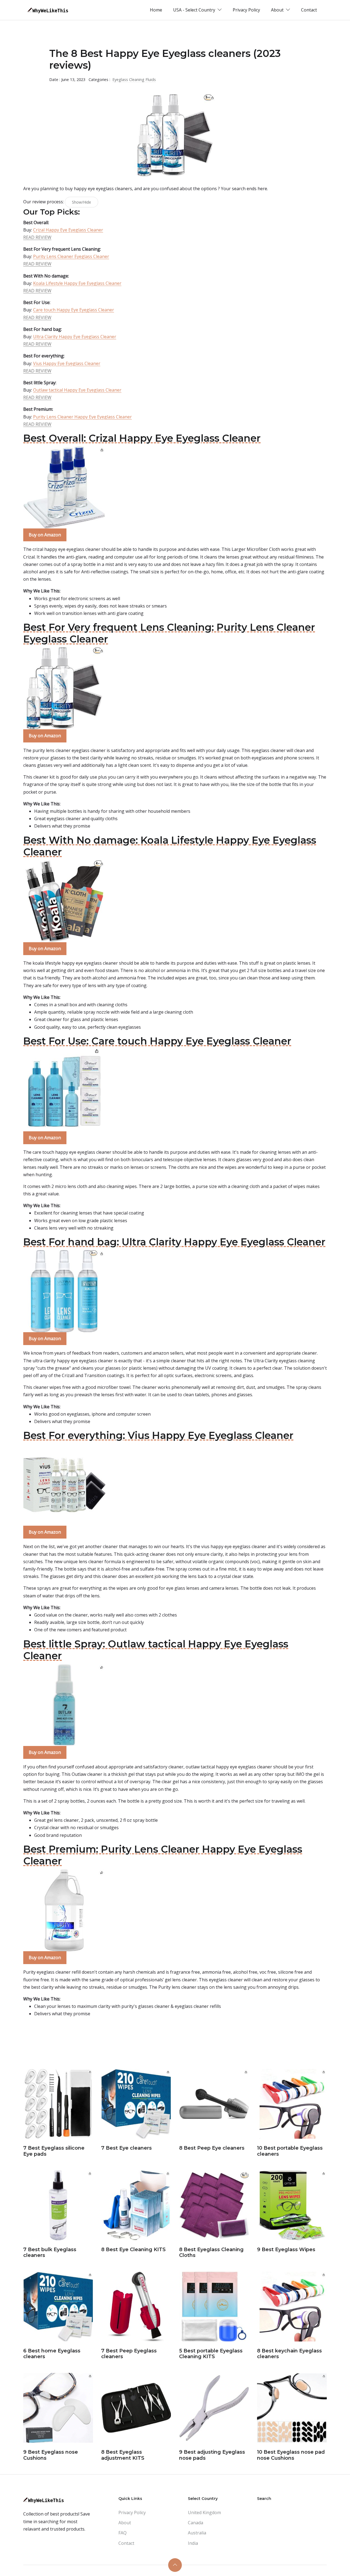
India (193, 2543)
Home (156, 10)
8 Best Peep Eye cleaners (212, 2148)
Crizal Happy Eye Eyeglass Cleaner (68, 230)
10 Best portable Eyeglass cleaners (290, 2151)
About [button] (278, 10)
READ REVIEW (37, 237)
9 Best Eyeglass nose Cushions (51, 2455)
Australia (197, 2533)
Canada (196, 2523)
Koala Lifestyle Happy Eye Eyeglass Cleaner (77, 283)
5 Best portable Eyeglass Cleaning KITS (211, 2354)
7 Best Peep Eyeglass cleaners (129, 2354)
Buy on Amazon (45, 535)
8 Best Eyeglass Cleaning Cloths (211, 2253)
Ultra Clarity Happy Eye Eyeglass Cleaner (75, 337)
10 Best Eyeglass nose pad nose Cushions (291, 2455)
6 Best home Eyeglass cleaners (52, 2354)
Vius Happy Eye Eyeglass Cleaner (67, 363)
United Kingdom (204, 2513)
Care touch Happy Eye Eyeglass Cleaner (74, 310)
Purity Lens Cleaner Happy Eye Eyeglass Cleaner (82, 417)
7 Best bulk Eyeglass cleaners (50, 2253)
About (125, 2523)
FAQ (122, 2533)
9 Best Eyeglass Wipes (286, 2250)
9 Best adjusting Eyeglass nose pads (212, 2455)
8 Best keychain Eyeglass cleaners (289, 2354)
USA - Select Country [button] (195, 10)
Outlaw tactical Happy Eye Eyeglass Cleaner (77, 390)
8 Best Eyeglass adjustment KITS (123, 2455)
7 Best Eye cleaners (126, 2148)
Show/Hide (81, 202)
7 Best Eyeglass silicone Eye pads (54, 2151)
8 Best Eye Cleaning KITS (133, 2250)
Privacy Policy (246, 10)
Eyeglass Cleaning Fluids (134, 79)
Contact (309, 10)
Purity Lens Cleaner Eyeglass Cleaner (71, 256)
